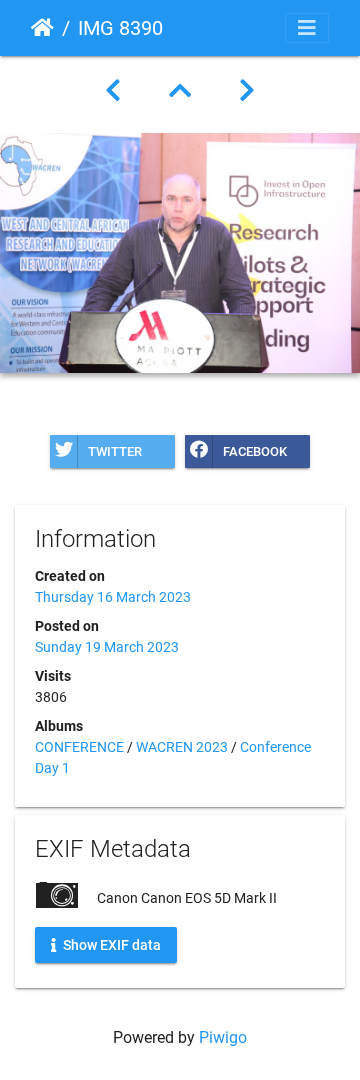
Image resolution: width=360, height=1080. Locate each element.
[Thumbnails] (180, 91)
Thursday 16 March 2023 (113, 597)
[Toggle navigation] (307, 28)
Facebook (255, 451)
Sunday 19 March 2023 (107, 647)
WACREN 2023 (182, 747)
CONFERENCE (79, 747)
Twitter (115, 451)
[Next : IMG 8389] (247, 91)
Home (42, 28)
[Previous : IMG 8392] (113, 91)
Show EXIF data (110, 944)
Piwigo (223, 1037)
